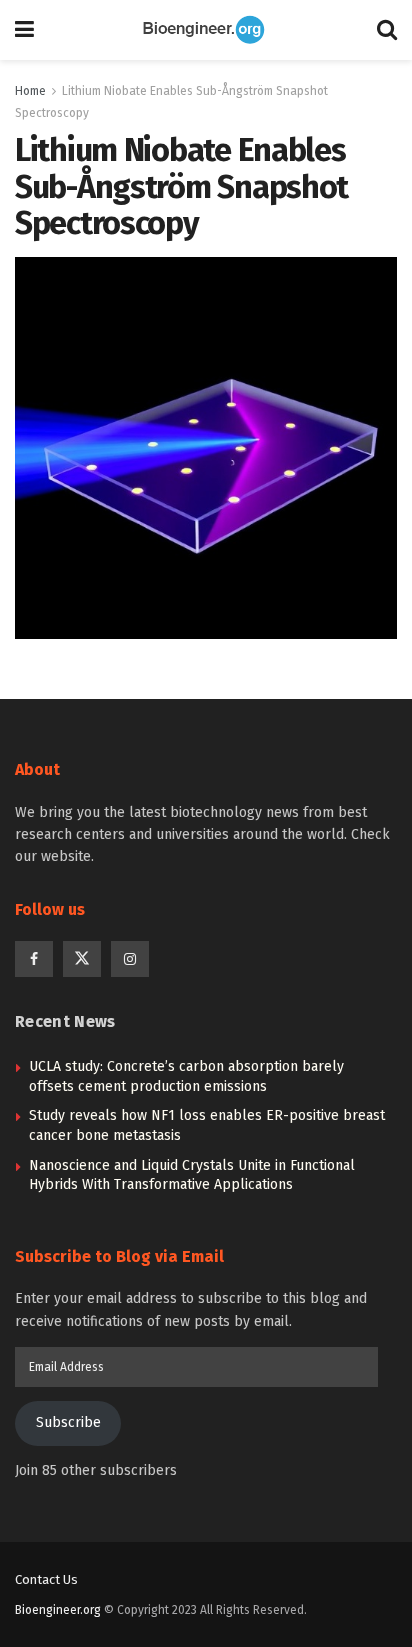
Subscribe (68, 1422)
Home (30, 91)
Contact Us (46, 1579)
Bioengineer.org (58, 1610)
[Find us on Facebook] (34, 959)
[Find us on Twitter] (82, 959)
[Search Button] (387, 30)
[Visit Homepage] (206, 30)
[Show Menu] (24, 30)
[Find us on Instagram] (130, 959)
